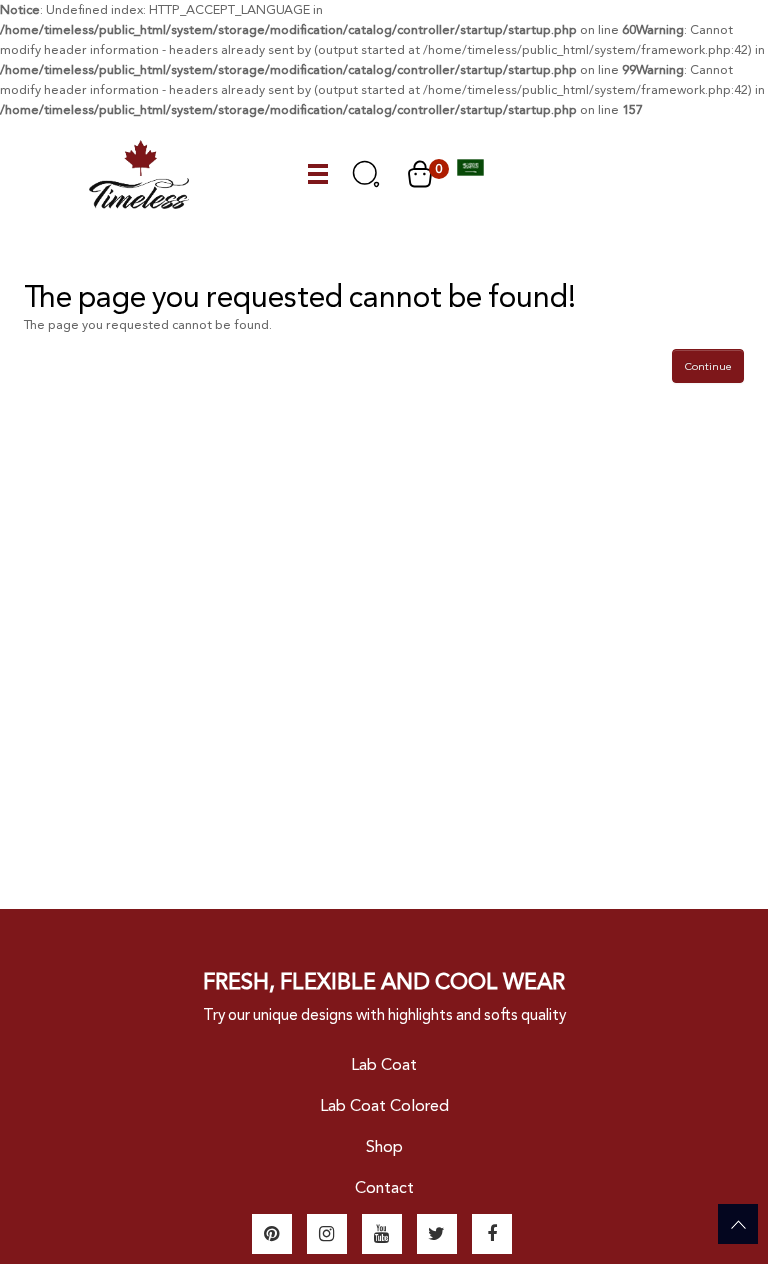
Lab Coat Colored (384, 1105)
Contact (384, 1187)
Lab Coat (384, 1064)
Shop (384, 1146)
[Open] (318, 174)
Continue (708, 366)
